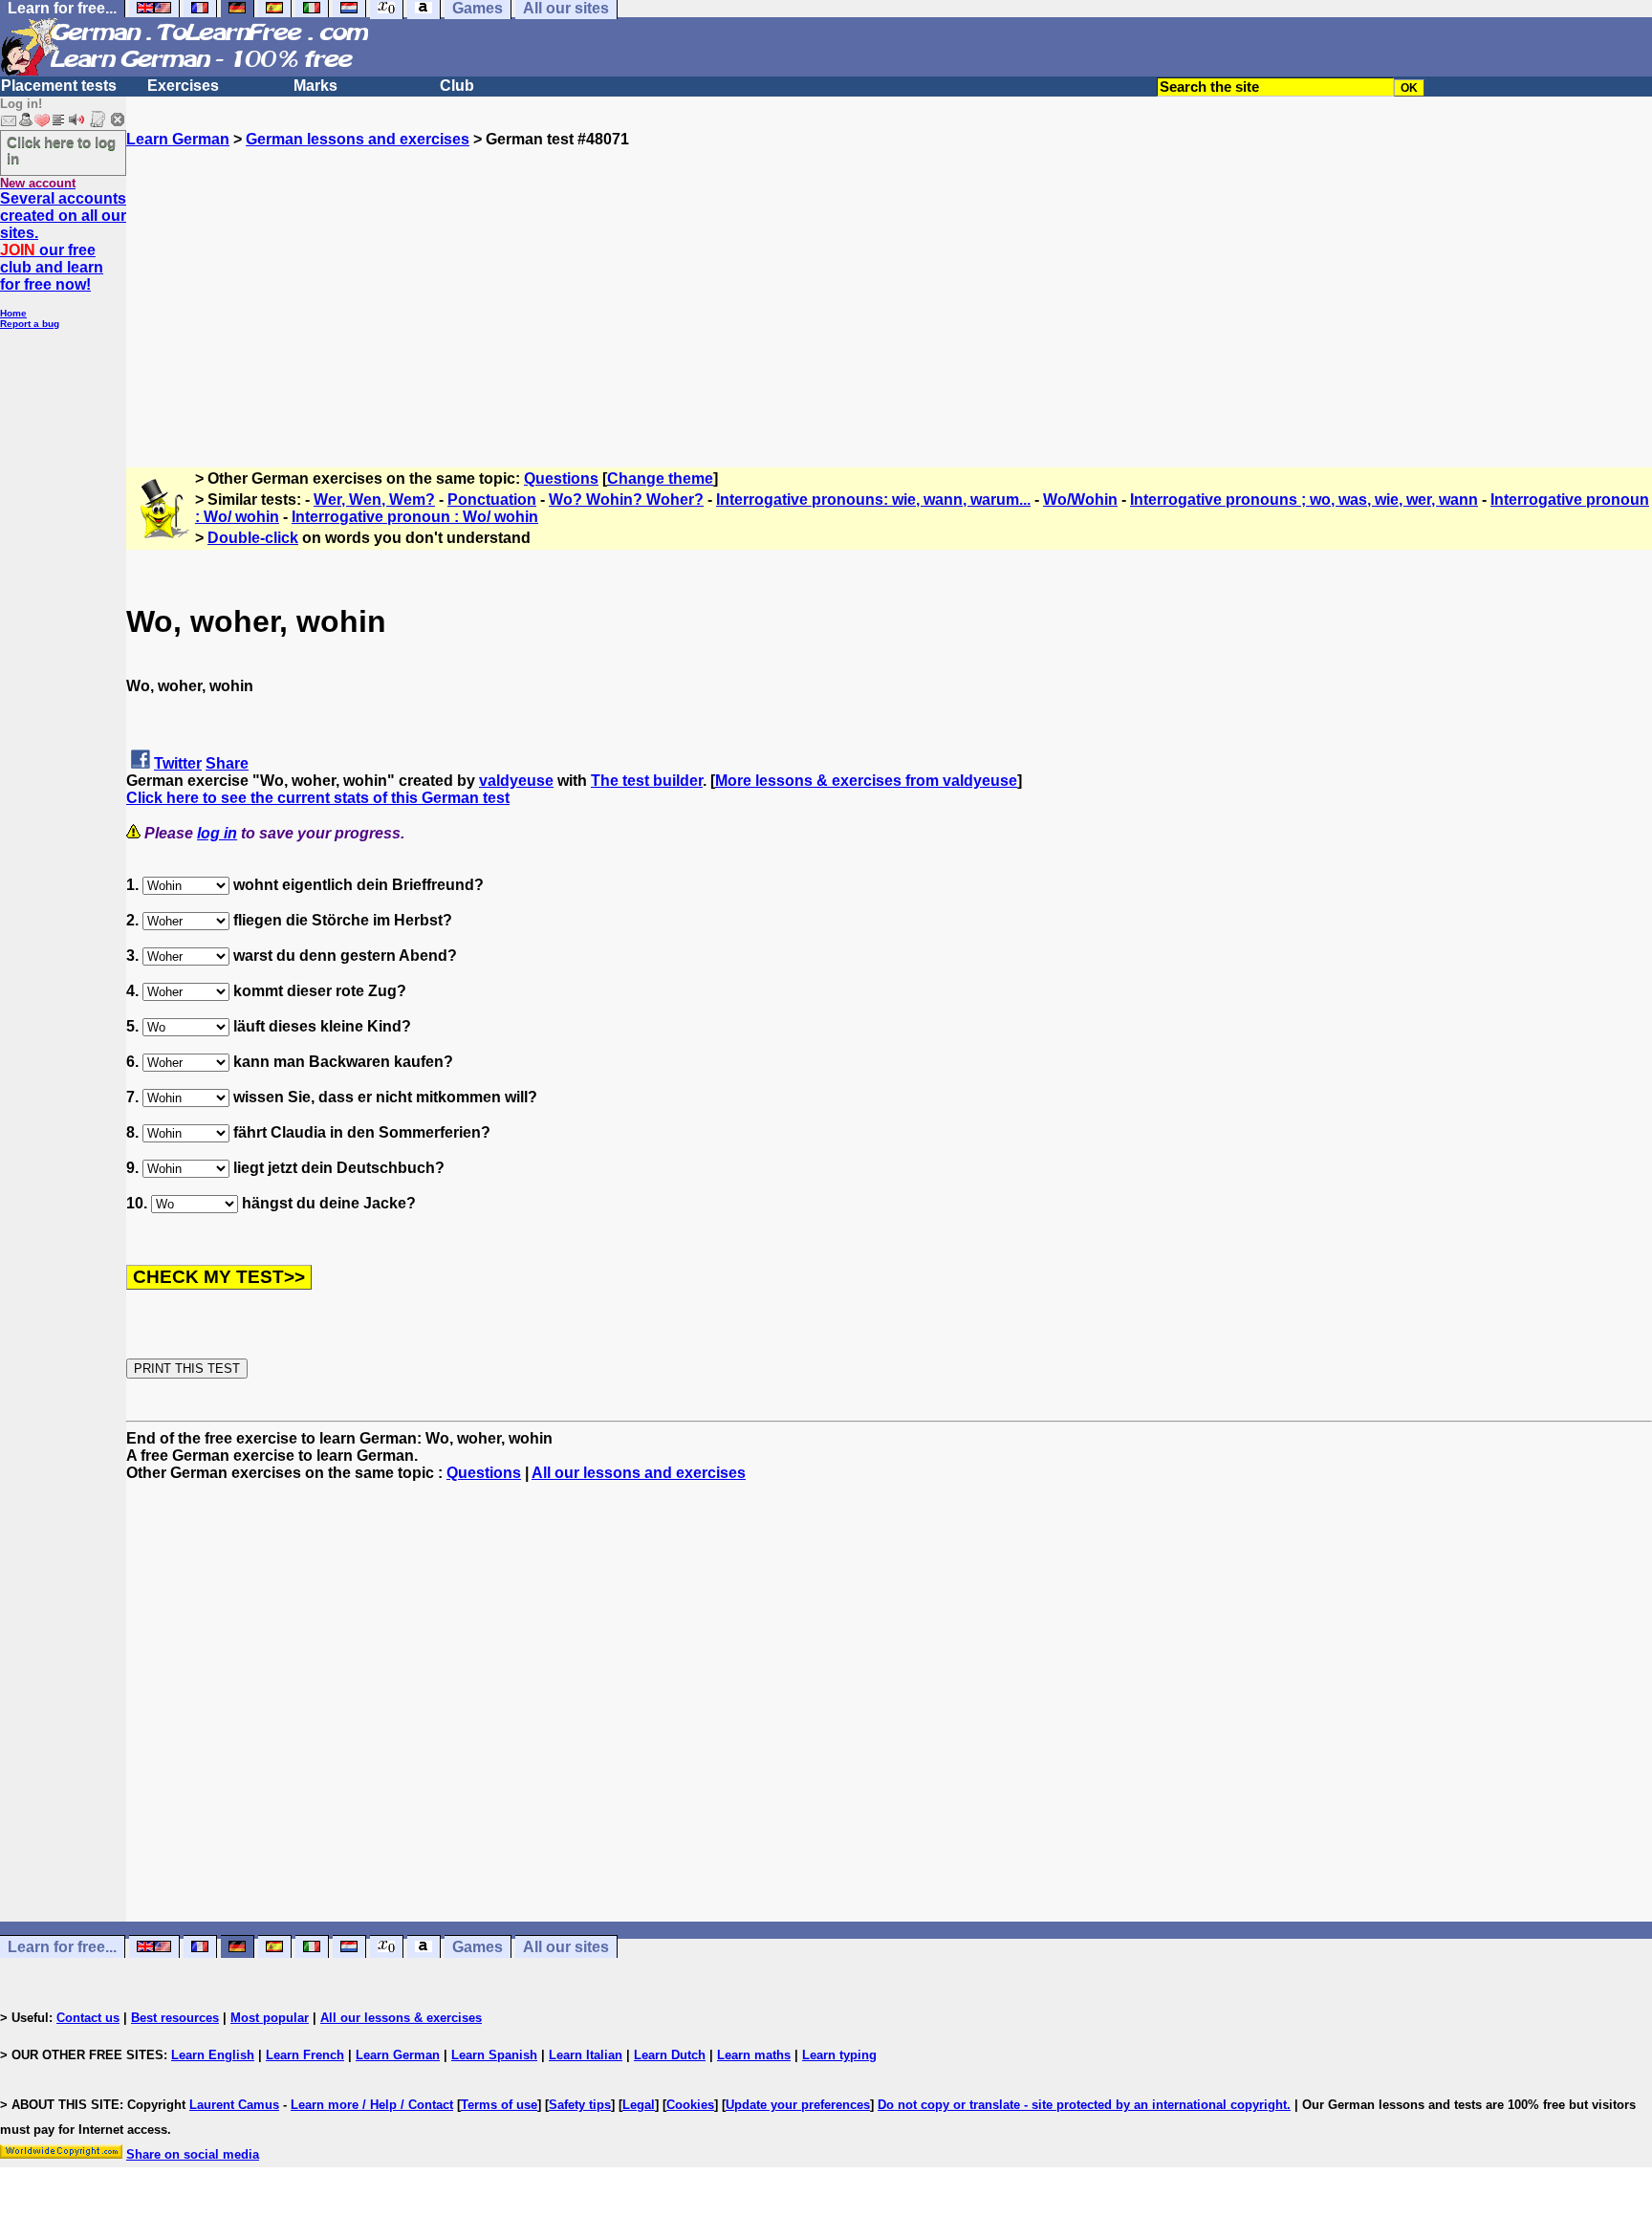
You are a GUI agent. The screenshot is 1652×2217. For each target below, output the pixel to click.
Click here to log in (61, 150)
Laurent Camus (234, 2105)
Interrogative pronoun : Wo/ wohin (415, 517)
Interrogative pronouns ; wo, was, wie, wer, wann (1304, 500)
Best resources (175, 2018)
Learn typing (839, 2055)
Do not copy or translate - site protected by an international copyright (1082, 2105)
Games (478, 1947)
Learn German (178, 139)
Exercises (183, 86)
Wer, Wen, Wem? (374, 500)
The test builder (647, 781)
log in (217, 833)
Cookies (690, 2105)
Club (457, 86)
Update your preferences (798, 2105)
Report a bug (30, 324)
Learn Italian (586, 2055)
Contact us (88, 2018)
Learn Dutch (670, 2055)
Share (227, 763)
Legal (639, 2105)
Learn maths (754, 2055)
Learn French (305, 2055)
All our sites (566, 1947)
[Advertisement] (889, 282)
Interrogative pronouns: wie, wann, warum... (873, 500)
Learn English (213, 2055)
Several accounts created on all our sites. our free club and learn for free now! (63, 241)
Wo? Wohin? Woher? (626, 500)
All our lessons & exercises (401, 2018)
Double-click (253, 538)
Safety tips (580, 2105)
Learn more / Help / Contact (372, 2105)
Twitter (178, 763)
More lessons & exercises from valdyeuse (866, 781)
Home (13, 313)
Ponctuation (492, 500)
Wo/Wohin (1080, 500)
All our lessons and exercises (639, 1473)
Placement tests (59, 86)
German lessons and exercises (358, 139)
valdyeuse (516, 781)
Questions (561, 478)
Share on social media (193, 2154)
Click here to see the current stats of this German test (318, 798)
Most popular (270, 2018)
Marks (315, 86)
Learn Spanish (494, 2055)
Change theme (660, 478)
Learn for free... (62, 1947)
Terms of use (499, 2105)
